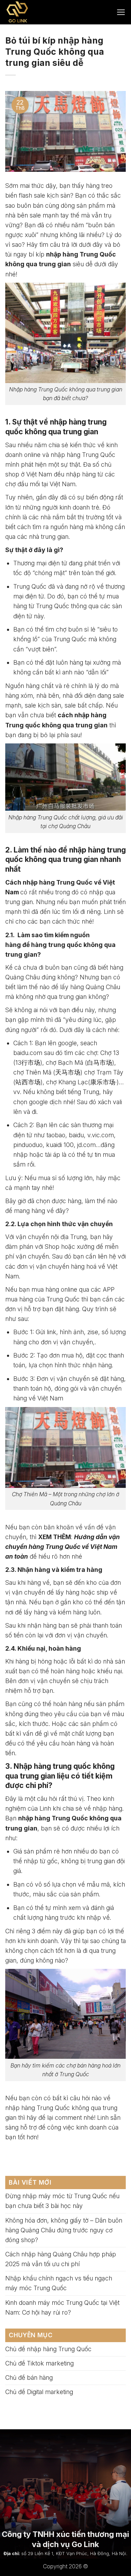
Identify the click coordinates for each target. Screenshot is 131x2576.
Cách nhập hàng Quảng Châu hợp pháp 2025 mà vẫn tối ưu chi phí (61, 2259)
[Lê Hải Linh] (34, 12)
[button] (121, 12)
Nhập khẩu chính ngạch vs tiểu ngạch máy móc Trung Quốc (59, 2283)
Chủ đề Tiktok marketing (39, 2363)
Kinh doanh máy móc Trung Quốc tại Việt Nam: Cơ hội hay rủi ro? (62, 2307)
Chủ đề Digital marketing (39, 2392)
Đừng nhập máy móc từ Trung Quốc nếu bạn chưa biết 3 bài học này (62, 2201)
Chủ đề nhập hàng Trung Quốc (48, 2349)
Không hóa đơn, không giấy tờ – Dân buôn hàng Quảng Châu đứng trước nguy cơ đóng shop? (64, 2230)
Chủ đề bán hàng (29, 2378)
